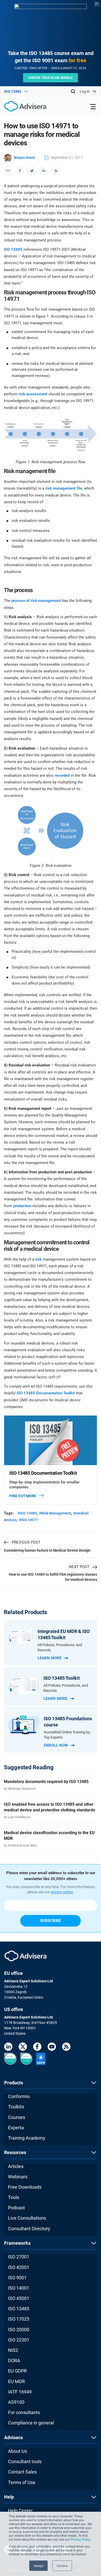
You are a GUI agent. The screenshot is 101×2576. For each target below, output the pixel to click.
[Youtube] (52, 2048)
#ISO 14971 (28, 1520)
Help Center (20, 2511)
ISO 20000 (19, 2330)
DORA (14, 2361)
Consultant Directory (29, 2229)
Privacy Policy (80, 2539)
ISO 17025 (19, 2319)
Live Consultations (27, 2218)
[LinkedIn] (8, 2048)
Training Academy (27, 2138)
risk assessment (33, 394)
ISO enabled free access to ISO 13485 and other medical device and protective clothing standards (49, 1807)
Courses (17, 2117)
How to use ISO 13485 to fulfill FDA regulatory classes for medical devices (53, 1577)
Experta (16, 2128)
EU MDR (16, 2381)
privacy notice (62, 1892)
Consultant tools (25, 2461)
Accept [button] (38, 2566)
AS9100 (16, 2402)
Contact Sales (22, 2472)
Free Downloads (25, 2187)
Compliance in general (31, 2423)
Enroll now (56, 1745)
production (22, 1206)
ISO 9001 (17, 2278)
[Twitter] (23, 2048)
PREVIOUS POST (26, 1542)
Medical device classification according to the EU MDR (49, 1836)
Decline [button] (62, 2566)
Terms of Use (22, 2482)
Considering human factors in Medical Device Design (47, 1550)
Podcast (16, 2208)
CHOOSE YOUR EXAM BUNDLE (51, 78)
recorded (62, 775)
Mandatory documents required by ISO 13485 (46, 1782)
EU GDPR (17, 2371)
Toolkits (16, 2107)
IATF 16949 (20, 2392)
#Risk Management (55, 1513)
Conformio (19, 2096)
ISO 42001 (19, 2267)
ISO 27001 (19, 2257)
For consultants (24, 2412)
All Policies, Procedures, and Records (60, 1647)
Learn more (49, 1658)
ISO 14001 (19, 2288)
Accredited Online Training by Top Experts (67, 1735)
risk (38, 1259)
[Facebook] (37, 2048)
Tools (14, 2197)
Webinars (18, 2177)
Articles (16, 2166)
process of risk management (36, 601)
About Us (17, 2451)
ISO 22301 (19, 2340)
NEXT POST (79, 1567)
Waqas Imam (24, 158)
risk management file (64, 488)
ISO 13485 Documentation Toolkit (46, 1393)
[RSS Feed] (66, 2048)
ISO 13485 (13, 249)
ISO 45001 (19, 2298)
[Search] (73, 91)
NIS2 (13, 2350)
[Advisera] (19, 107)
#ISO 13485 (27, 1513)
